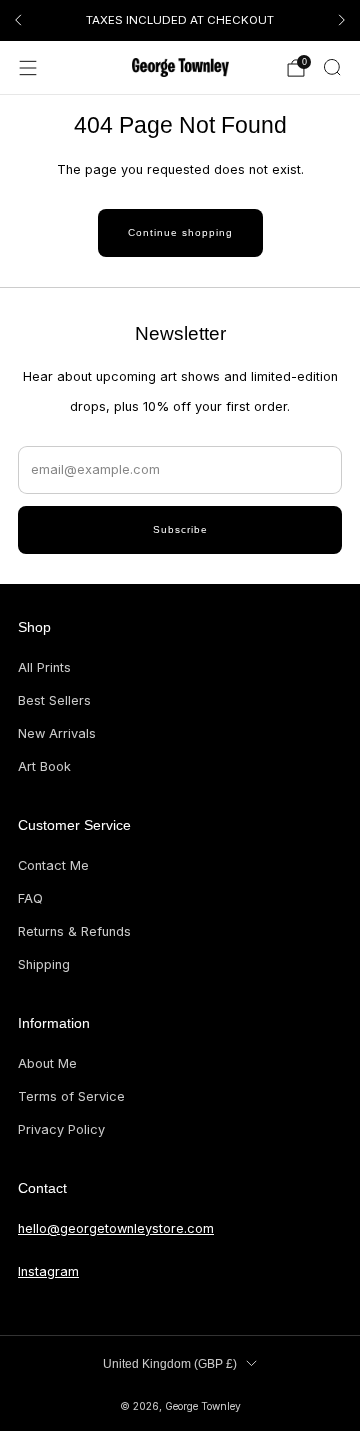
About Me (47, 1063)
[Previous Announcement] (18, 20)
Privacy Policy (61, 1129)
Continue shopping (180, 232)
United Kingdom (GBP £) (170, 1364)
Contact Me (53, 865)
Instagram (48, 1271)
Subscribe (180, 529)
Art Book (44, 766)
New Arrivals (57, 733)
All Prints (44, 667)
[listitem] (180, 20)
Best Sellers (54, 700)
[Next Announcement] (342, 20)
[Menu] (28, 68)
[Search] (332, 67)
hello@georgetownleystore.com (116, 1228)
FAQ (30, 898)
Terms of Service (71, 1096)
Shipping (44, 964)
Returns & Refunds (74, 931)
